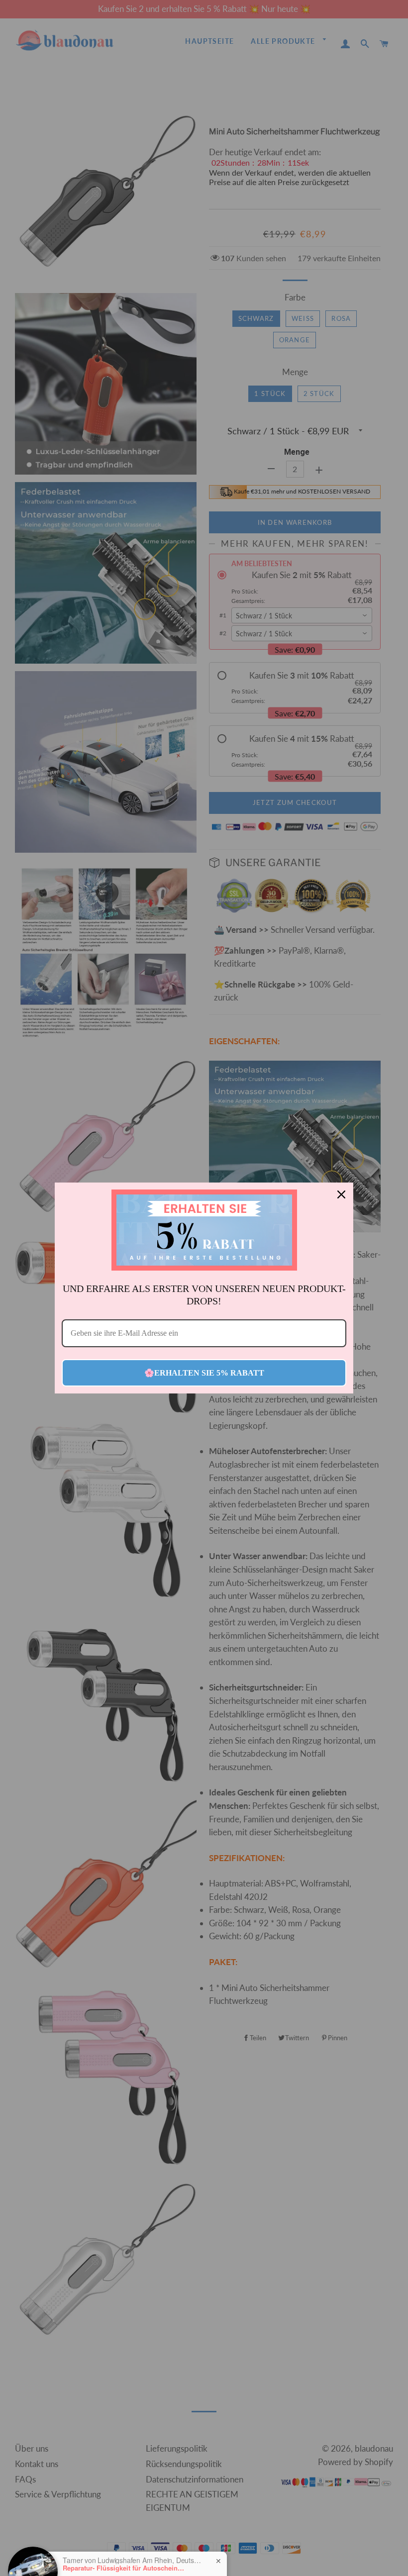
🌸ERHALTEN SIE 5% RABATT (204, 1373)
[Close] (341, 1194)
